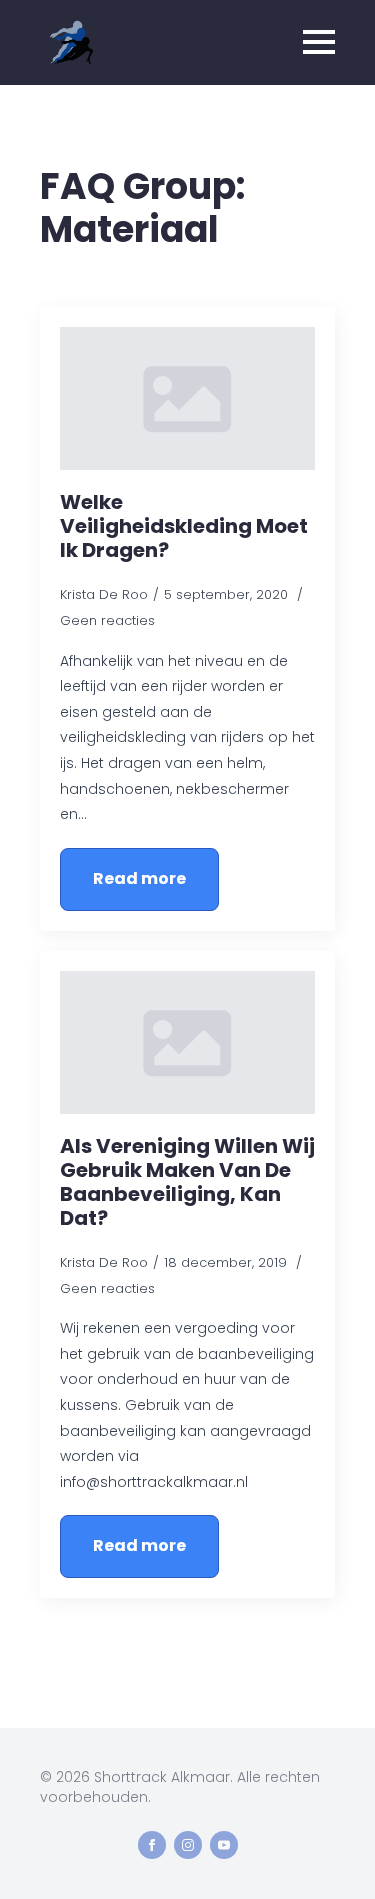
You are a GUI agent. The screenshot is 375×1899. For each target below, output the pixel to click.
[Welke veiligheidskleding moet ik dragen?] (187, 398)
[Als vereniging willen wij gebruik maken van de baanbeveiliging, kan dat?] (187, 1042)
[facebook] (152, 1845)
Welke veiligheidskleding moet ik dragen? (184, 526)
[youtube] (224, 1845)
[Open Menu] (319, 42)
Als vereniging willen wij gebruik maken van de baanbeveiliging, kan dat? (187, 1182)
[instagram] (188, 1845)
